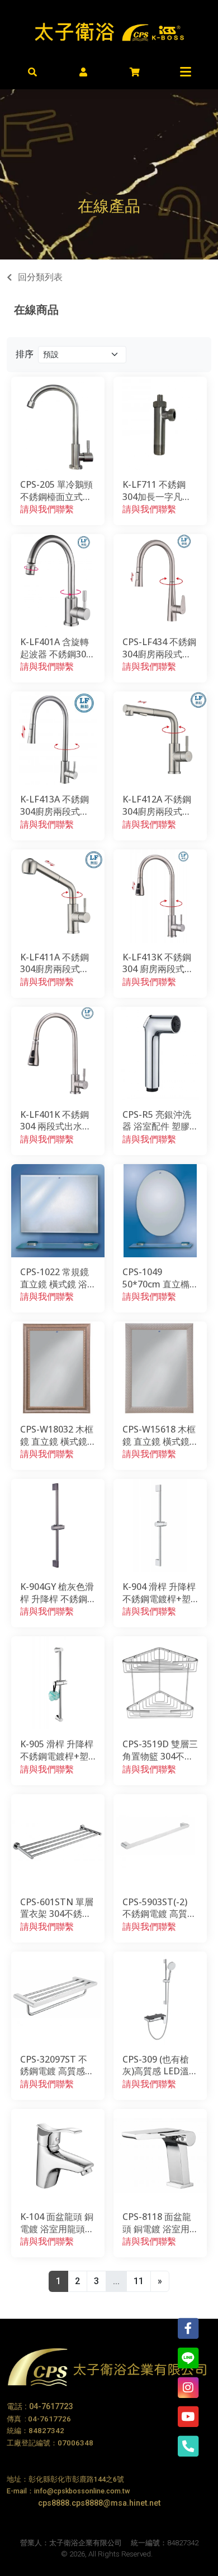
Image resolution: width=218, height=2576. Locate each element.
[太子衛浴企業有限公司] (109, 30)
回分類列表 (40, 277)
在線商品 (36, 309)
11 (139, 2281)
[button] (33, 71)
